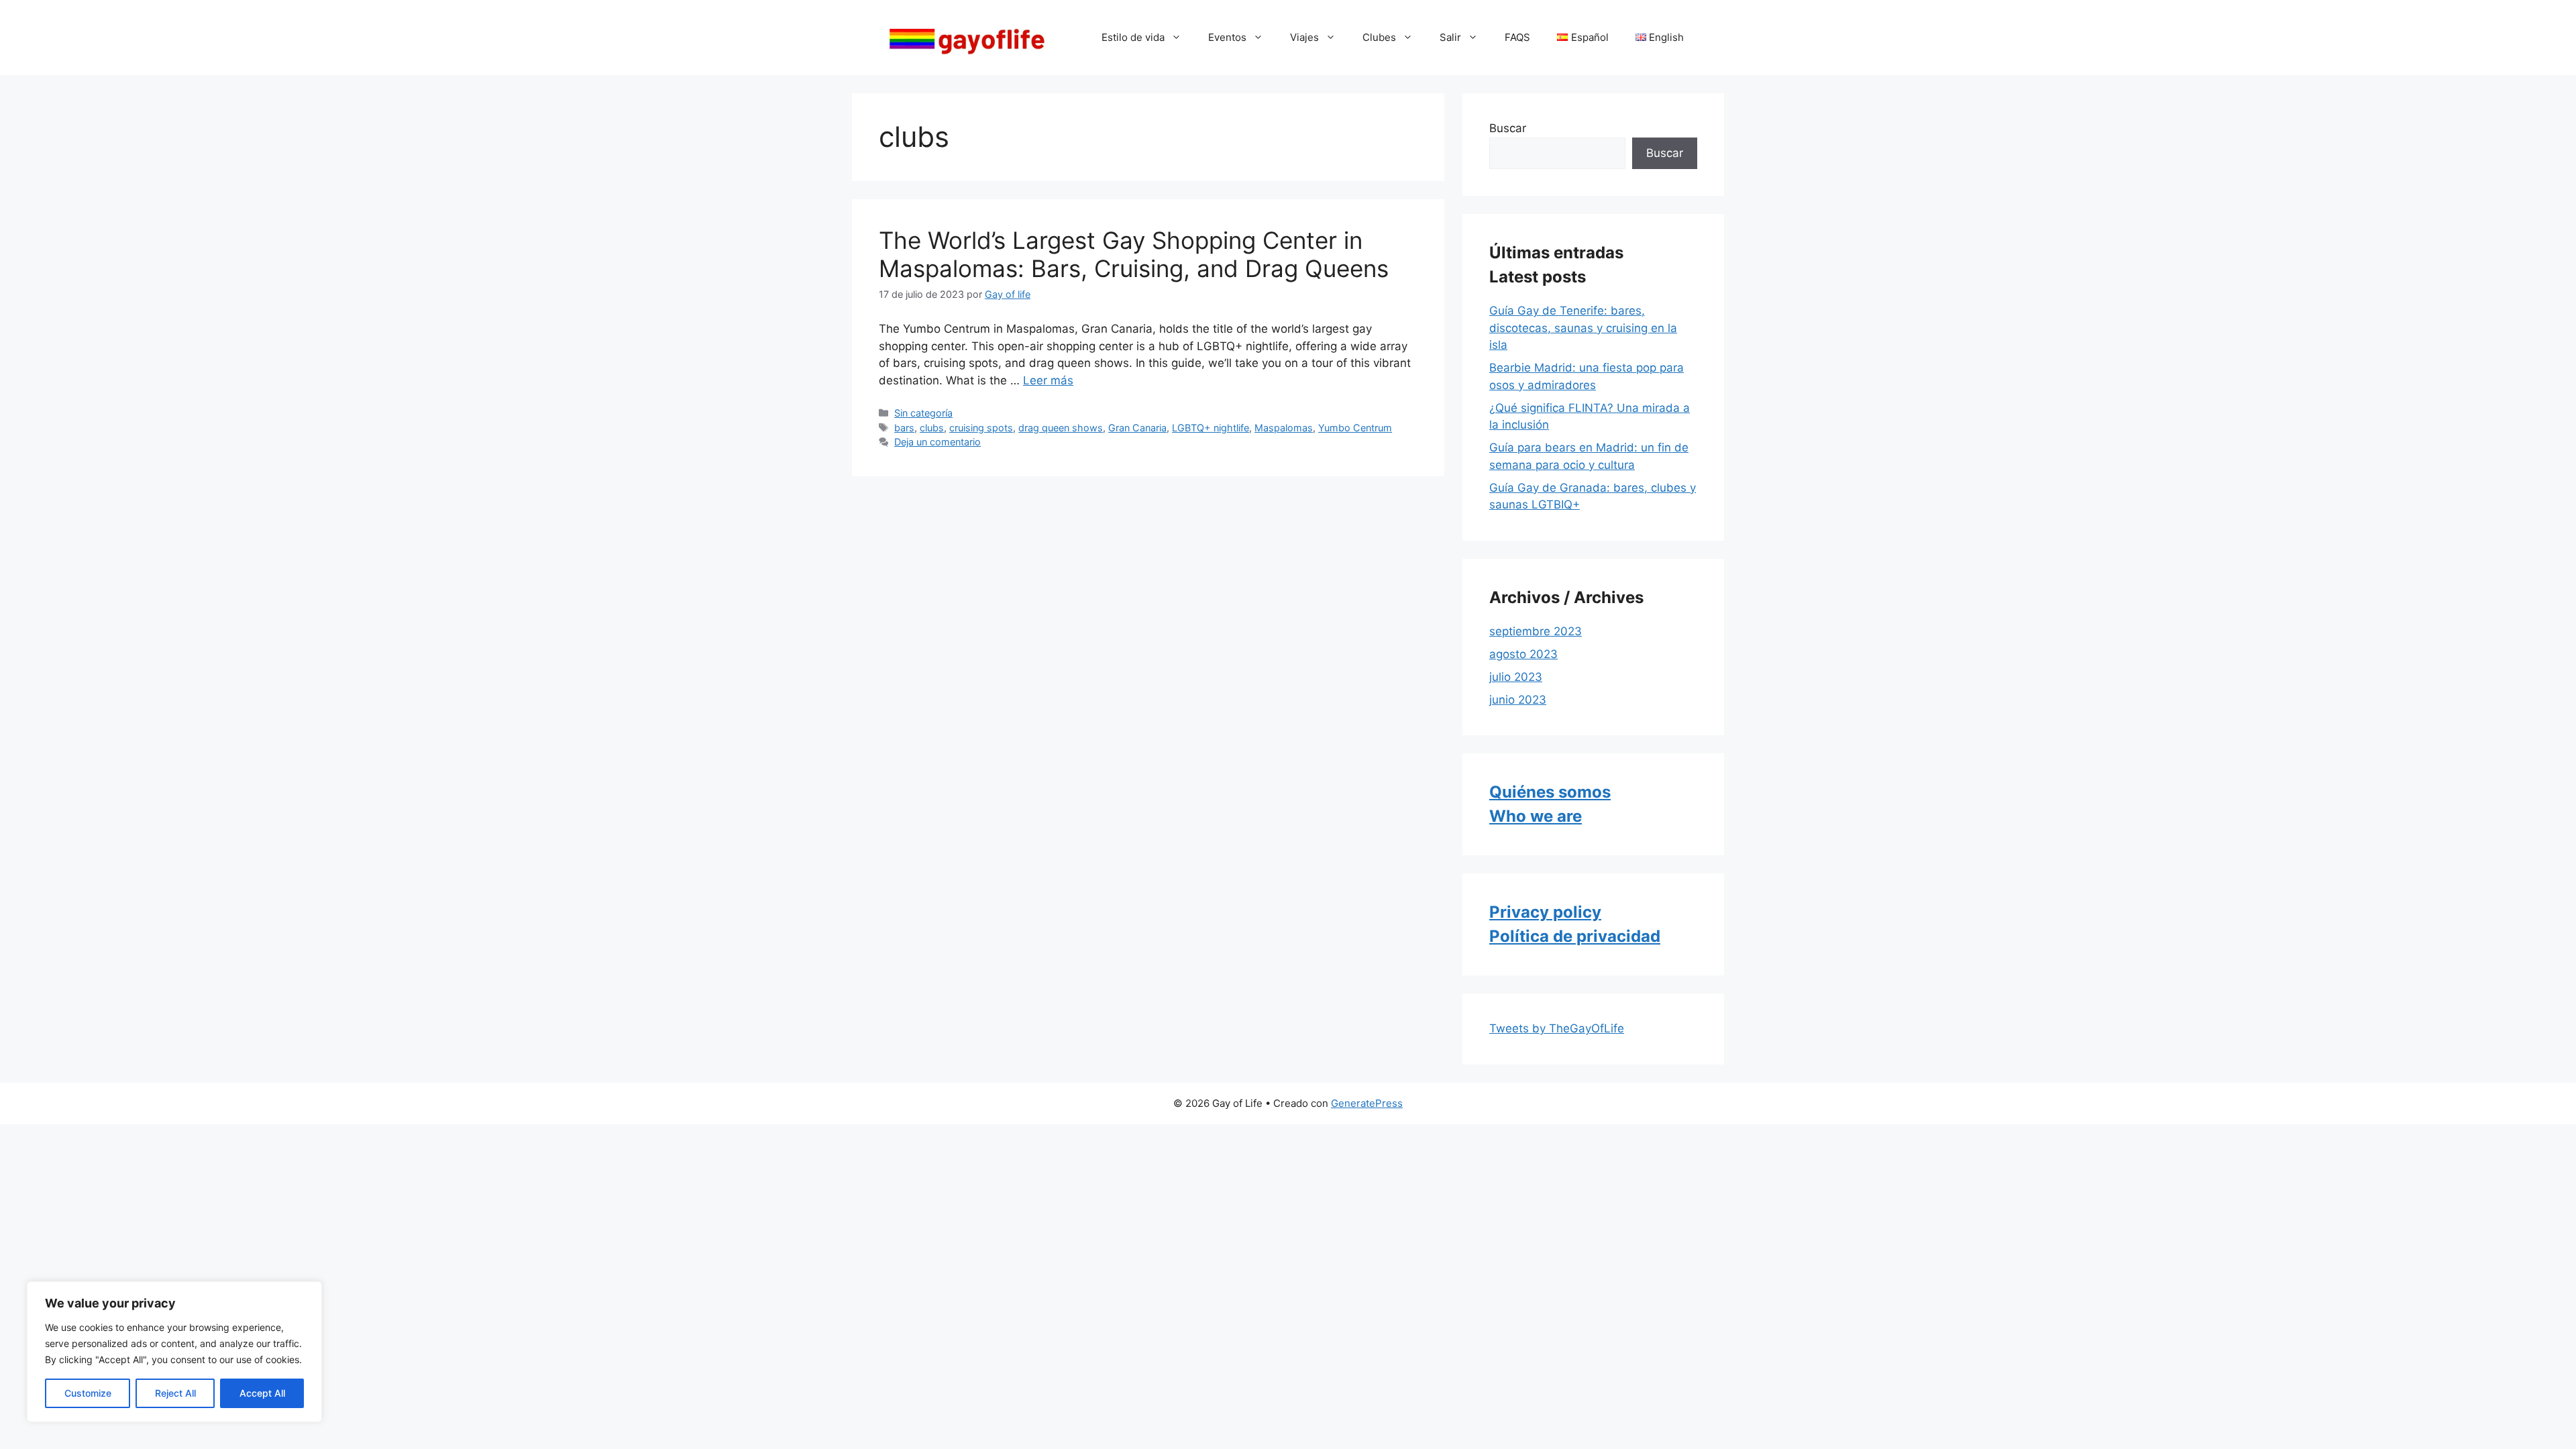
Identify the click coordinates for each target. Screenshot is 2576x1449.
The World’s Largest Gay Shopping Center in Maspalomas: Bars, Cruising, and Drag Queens (1134, 254)
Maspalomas (1284, 428)
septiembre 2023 (1536, 631)
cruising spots (981, 428)
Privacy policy (1545, 912)
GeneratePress (1367, 1103)
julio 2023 (1516, 677)
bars (904, 428)
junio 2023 (1518, 700)
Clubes (1379, 37)
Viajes (1304, 37)
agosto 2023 (1523, 654)
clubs (932, 428)
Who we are (1536, 816)
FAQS (1517, 37)
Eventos (1227, 37)
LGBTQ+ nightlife (1211, 428)
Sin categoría (923, 413)
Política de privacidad (1575, 936)
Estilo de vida (1133, 37)
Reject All (175, 1393)
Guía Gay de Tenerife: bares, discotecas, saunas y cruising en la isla (1583, 328)
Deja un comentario (937, 442)
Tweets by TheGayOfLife (1557, 1028)
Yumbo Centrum (1355, 428)
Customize (88, 1393)
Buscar (1508, 128)
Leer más (1048, 380)
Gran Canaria (1137, 428)
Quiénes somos (1550, 792)
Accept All (262, 1393)
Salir (1450, 37)
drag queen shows (1061, 428)
